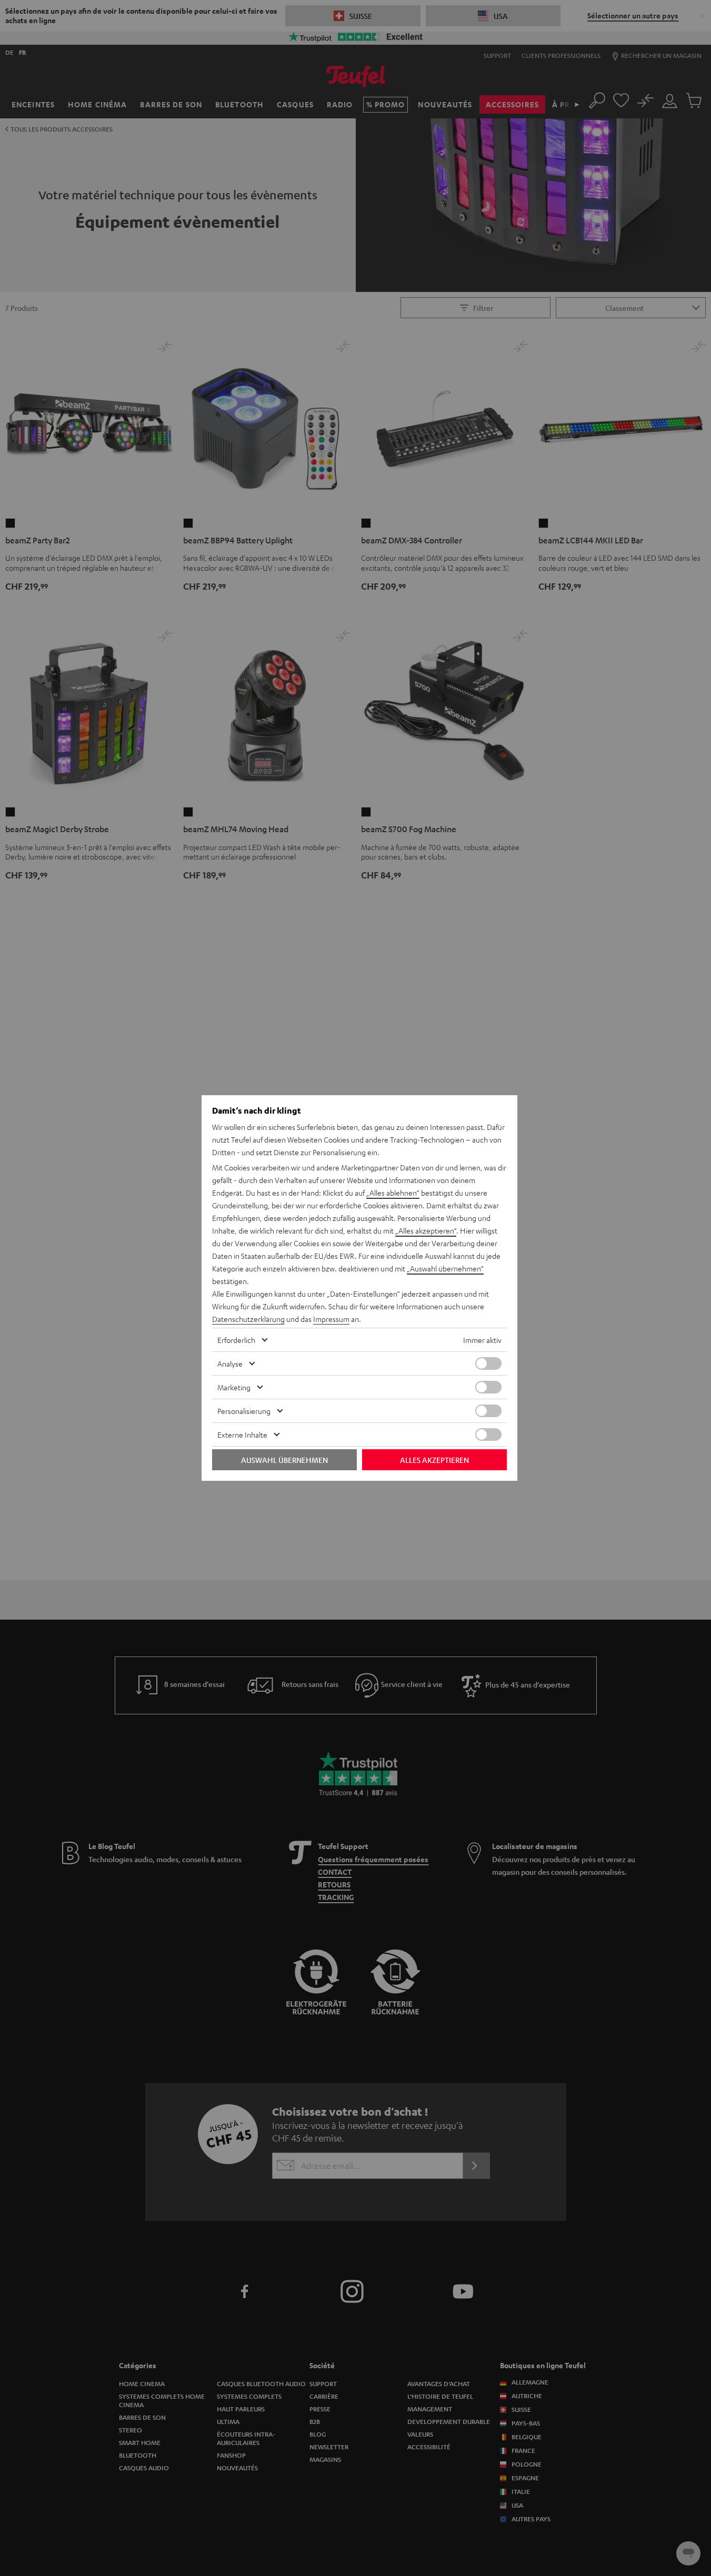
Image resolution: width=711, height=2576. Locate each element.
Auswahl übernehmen (284, 1460)
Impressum (331, 1319)
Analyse (230, 1363)
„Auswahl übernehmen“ (445, 1268)
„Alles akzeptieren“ (426, 1230)
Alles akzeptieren (434, 1460)
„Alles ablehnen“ (393, 1193)
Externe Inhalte (242, 1435)
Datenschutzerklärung (248, 1319)
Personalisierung (244, 1411)
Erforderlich (236, 1340)
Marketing (234, 1387)
